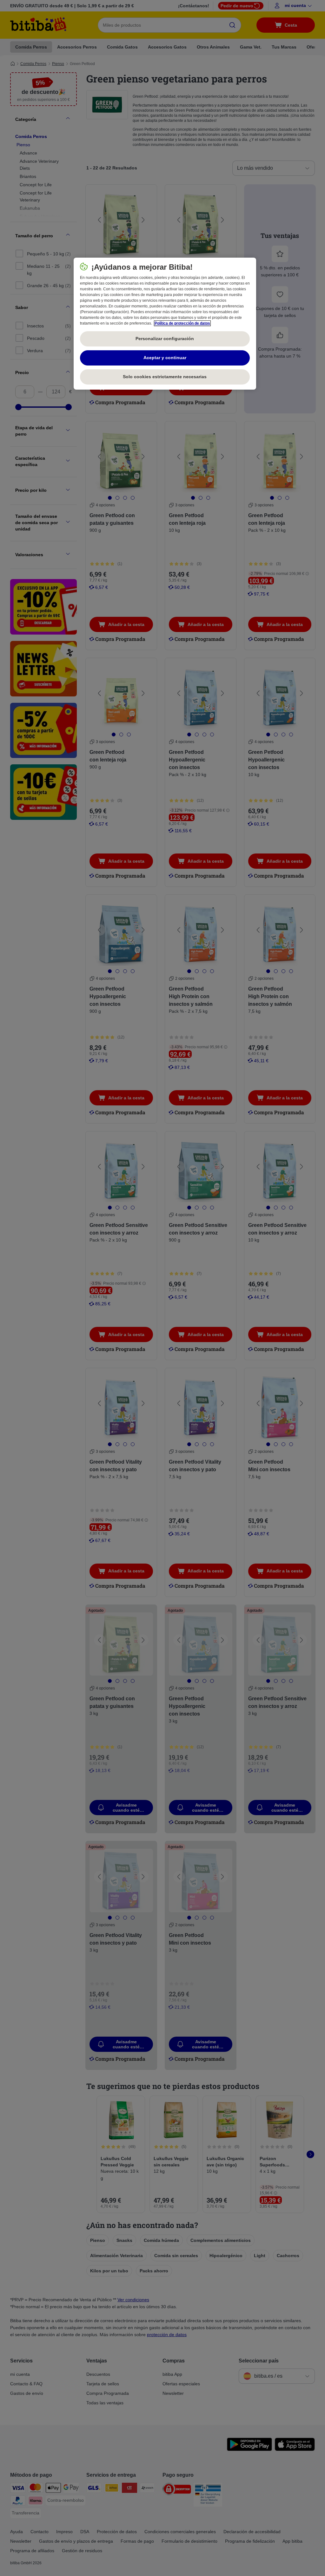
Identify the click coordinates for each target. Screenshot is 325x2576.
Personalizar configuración (165, 339)
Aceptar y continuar (165, 358)
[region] (165, 324)
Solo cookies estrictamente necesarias (165, 377)
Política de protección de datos (182, 323)
